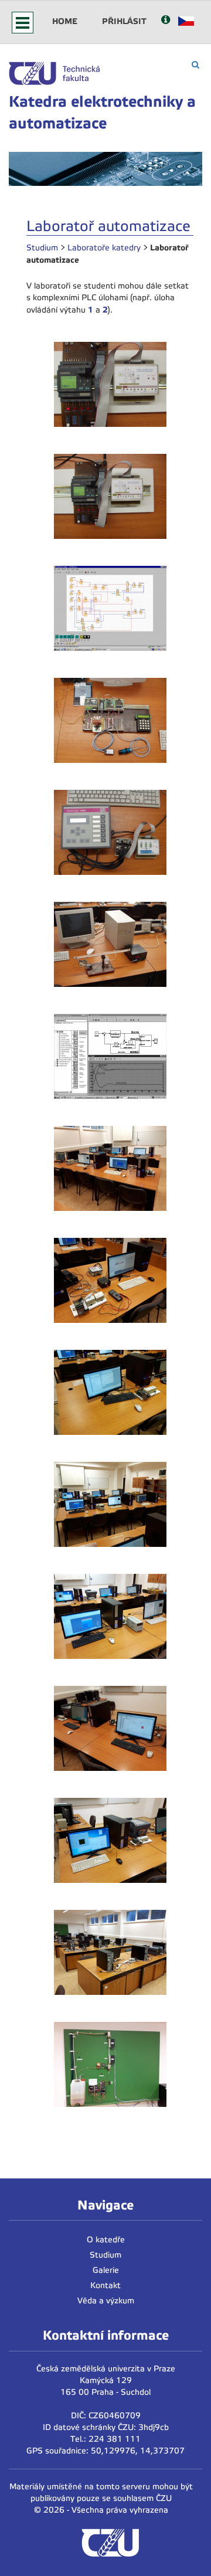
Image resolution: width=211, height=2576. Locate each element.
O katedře (106, 2240)
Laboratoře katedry (104, 248)
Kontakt (105, 2285)
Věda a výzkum (106, 2301)
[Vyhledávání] (195, 65)
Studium (42, 248)
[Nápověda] (166, 21)
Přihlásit (124, 21)
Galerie (106, 2270)
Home (65, 21)
